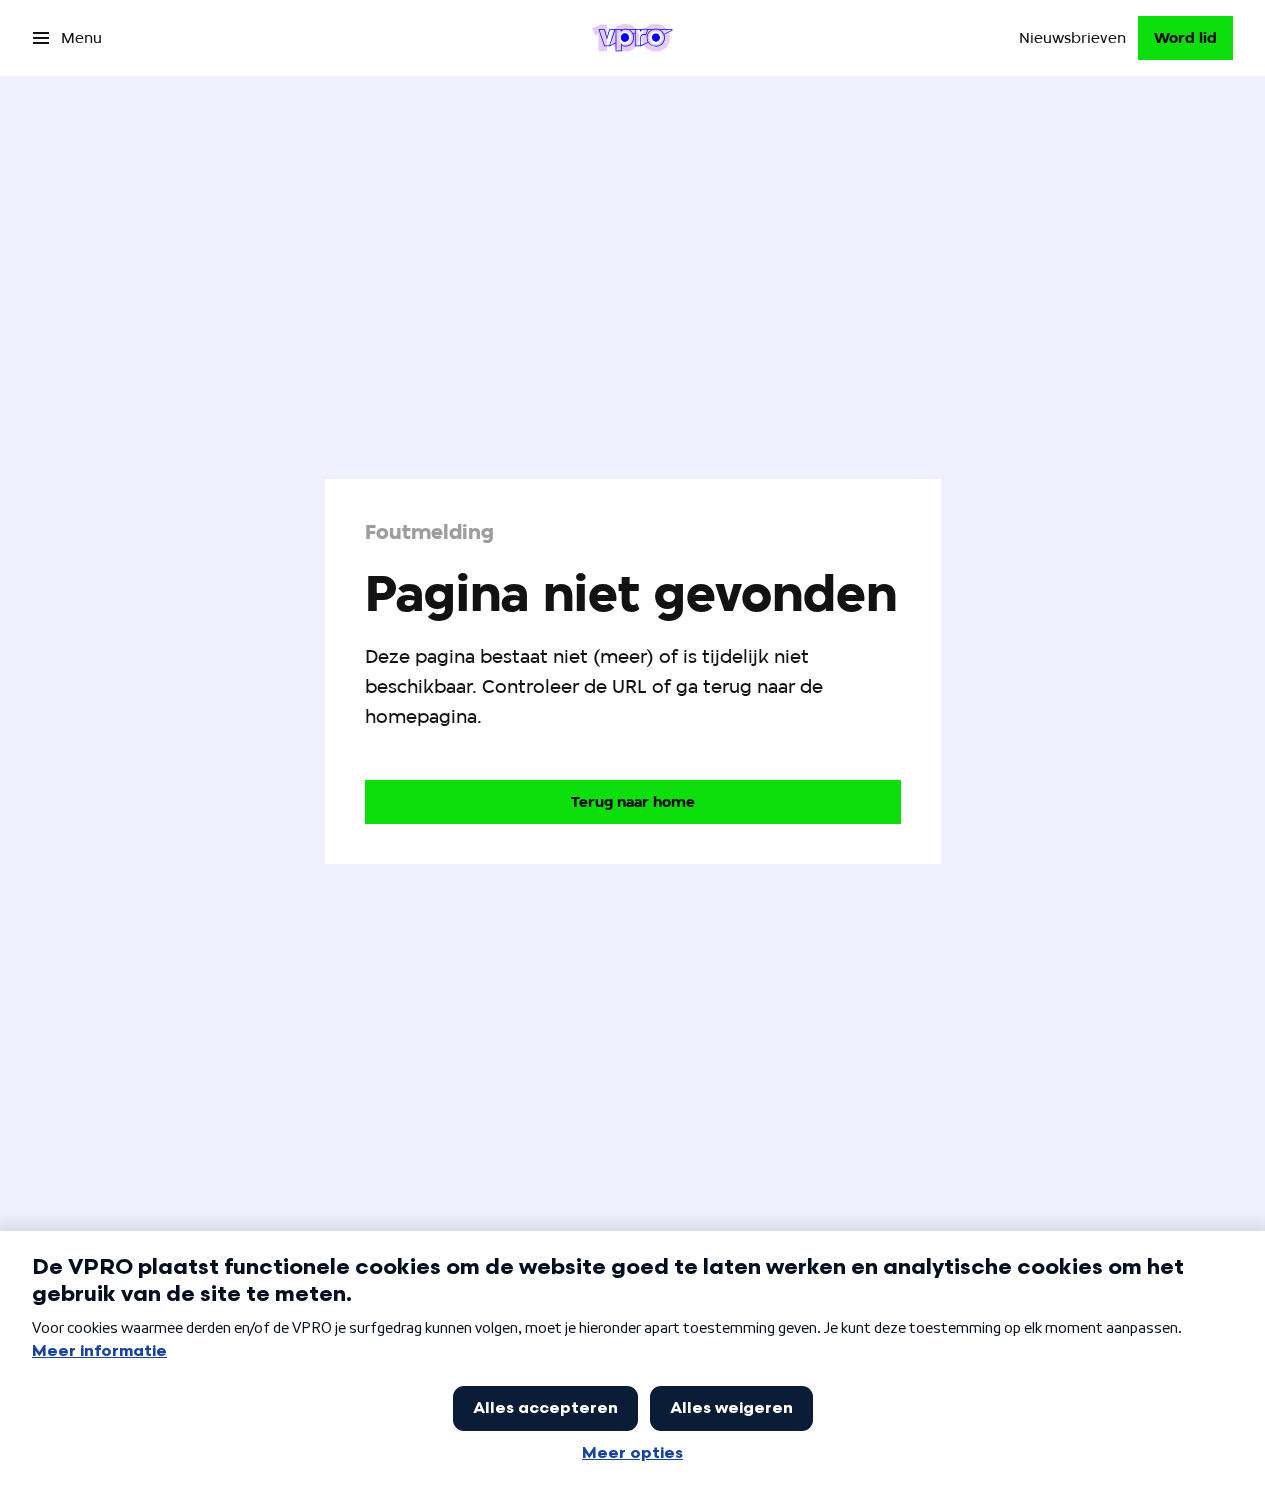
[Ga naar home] (632, 38)
